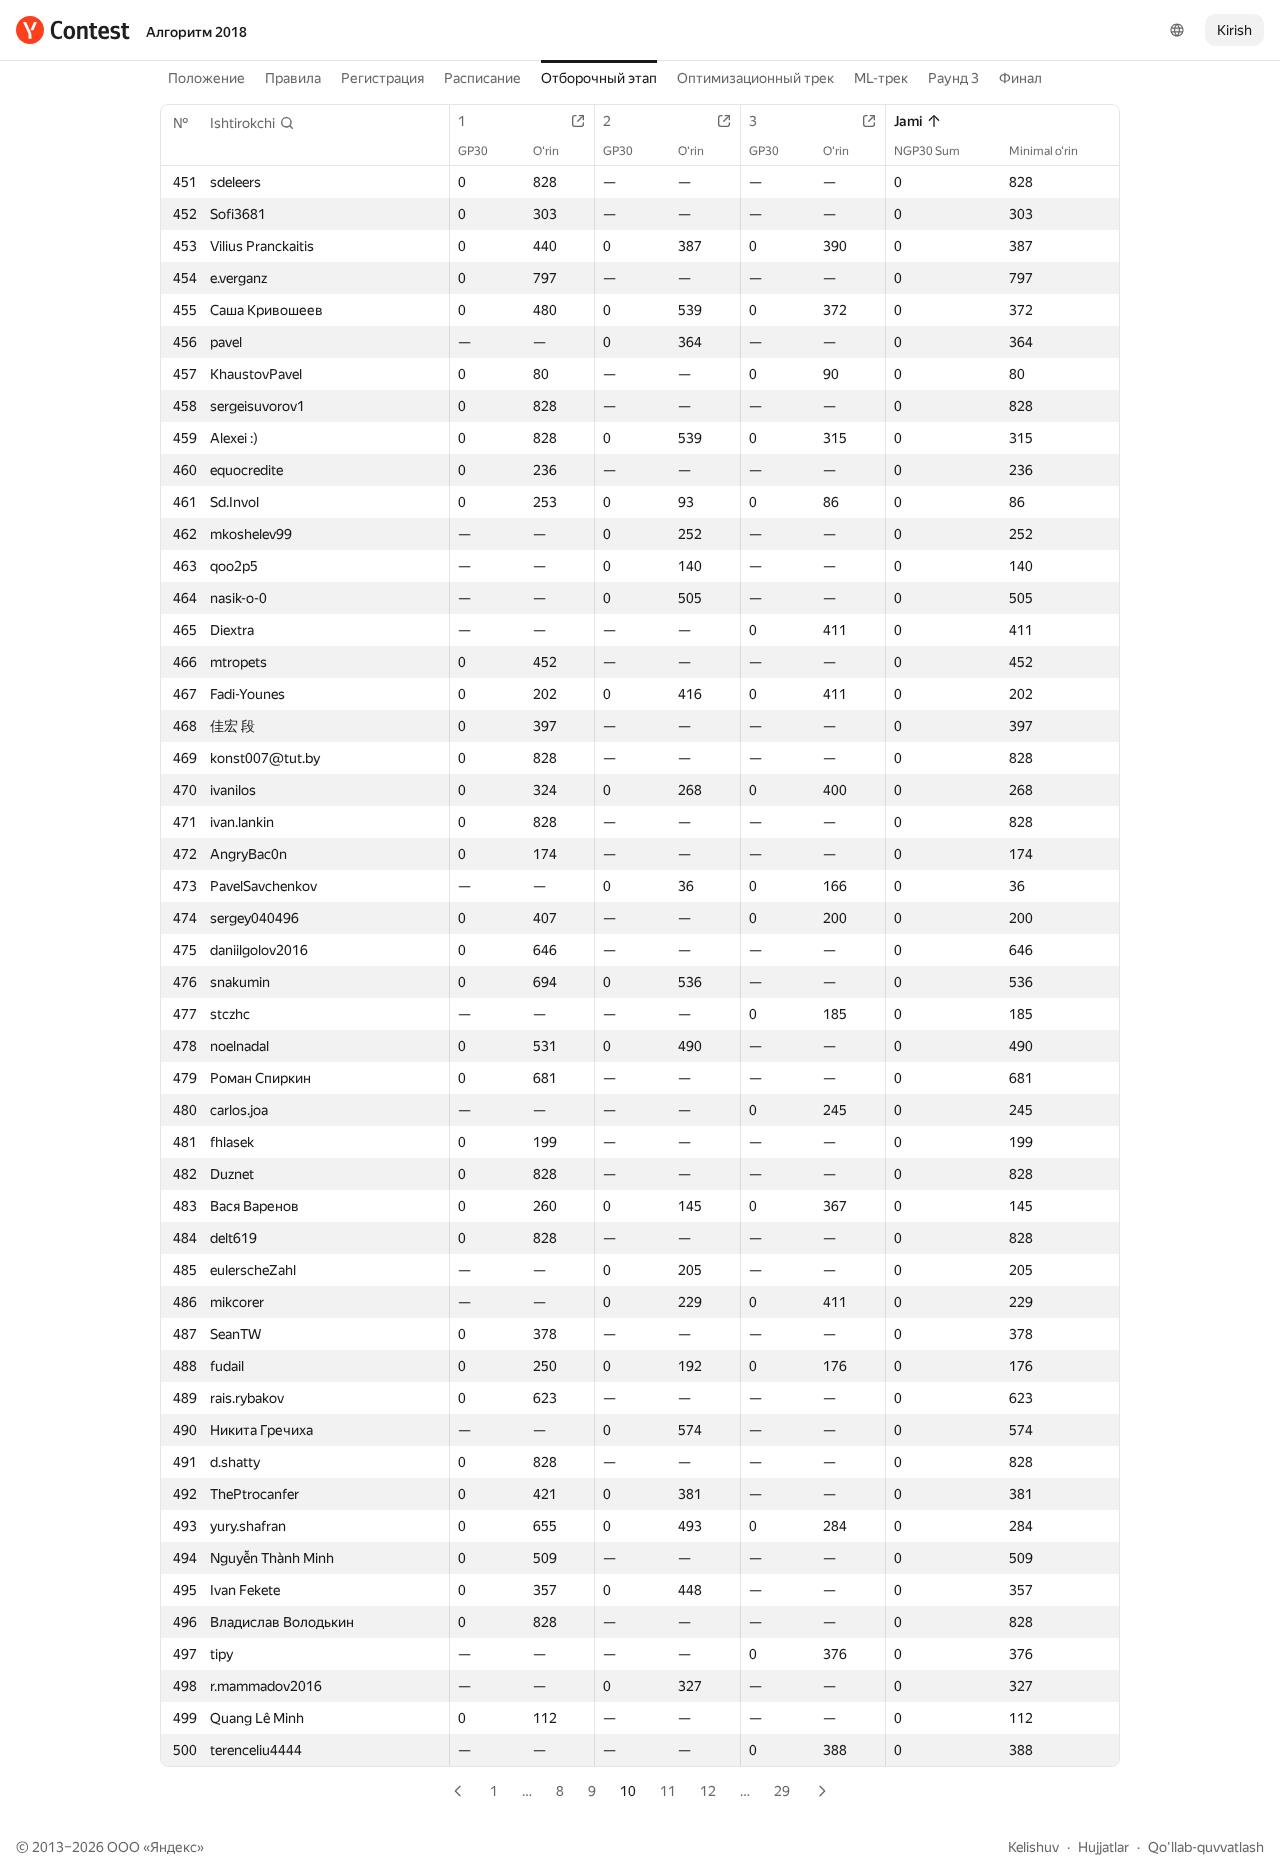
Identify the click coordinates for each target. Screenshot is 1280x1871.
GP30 (473, 151)
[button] (252, 123)
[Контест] (73, 30)
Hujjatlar (1103, 1847)
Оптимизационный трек (755, 78)
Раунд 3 (953, 78)
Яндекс (173, 1847)
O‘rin (546, 151)
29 (782, 1791)
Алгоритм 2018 (196, 32)
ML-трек (881, 78)
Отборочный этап (599, 78)
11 (668, 1791)
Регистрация (382, 78)
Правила (293, 78)
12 (708, 1791)
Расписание (482, 78)
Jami (908, 121)
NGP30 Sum (927, 151)
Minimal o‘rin (1043, 151)
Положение (206, 78)
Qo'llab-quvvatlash (1206, 1847)
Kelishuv (1033, 1847)
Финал (1020, 78)
